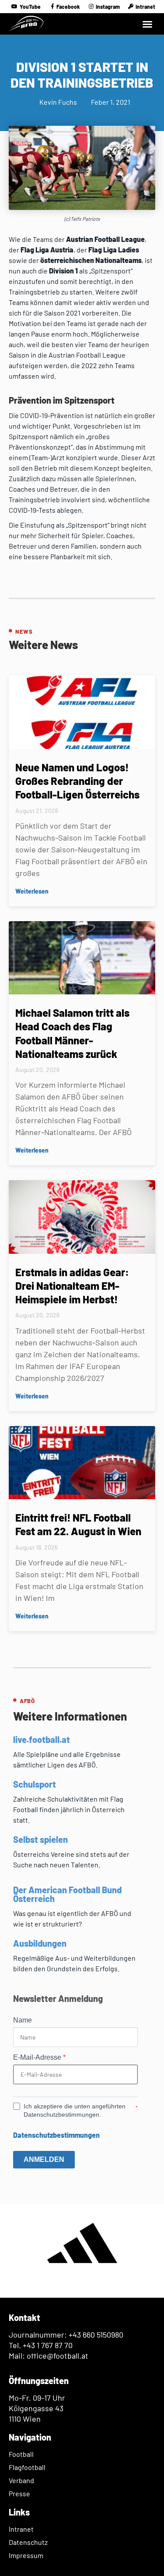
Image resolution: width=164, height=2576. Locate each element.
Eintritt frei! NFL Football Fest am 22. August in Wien (78, 1524)
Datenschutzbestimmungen (56, 2135)
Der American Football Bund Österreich (67, 1894)
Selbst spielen (40, 1839)
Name (23, 2020)
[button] (147, 24)
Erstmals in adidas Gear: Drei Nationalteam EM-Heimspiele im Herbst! (72, 1286)
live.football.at (42, 1739)
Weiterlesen (32, 891)
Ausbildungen (40, 1943)
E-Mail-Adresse (39, 2058)
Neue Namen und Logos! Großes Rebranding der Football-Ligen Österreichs (77, 781)
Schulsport (35, 1784)
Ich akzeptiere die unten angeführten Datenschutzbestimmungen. (75, 2111)
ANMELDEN (44, 2159)
